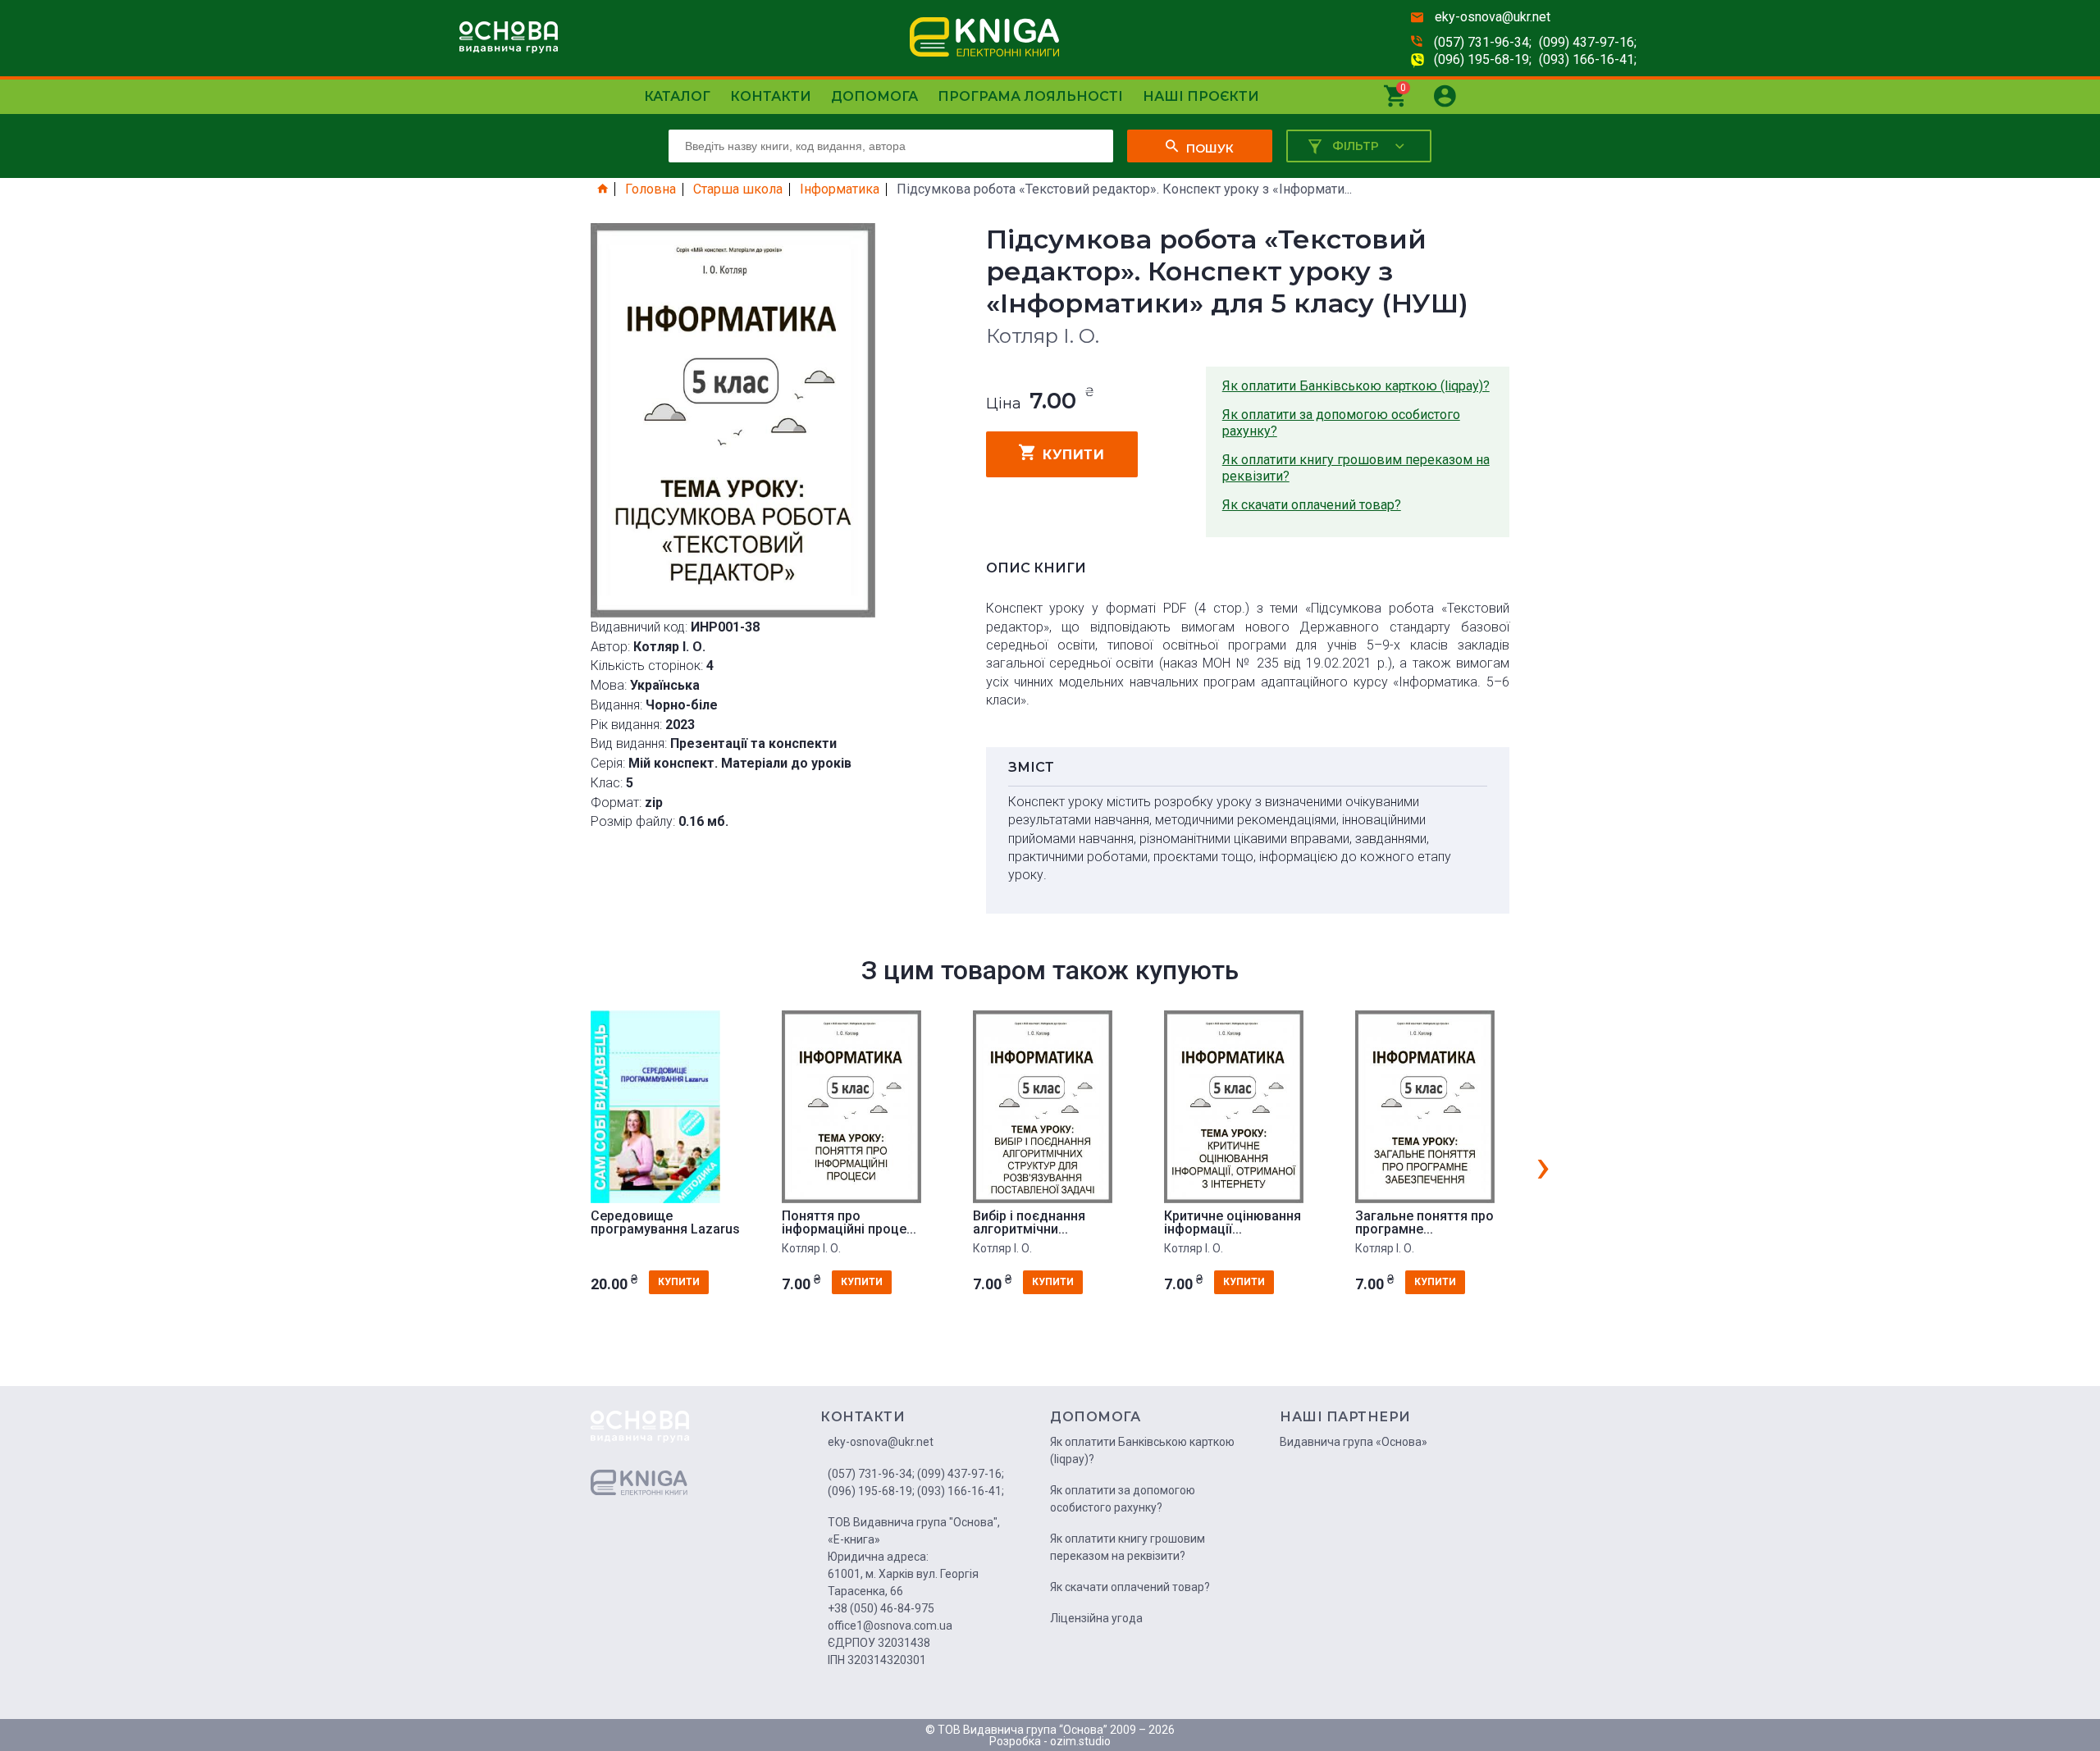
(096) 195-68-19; (1483, 59)
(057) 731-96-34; (1483, 42)
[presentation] (1543, 1165)
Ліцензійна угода (1096, 1618)
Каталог (677, 96)
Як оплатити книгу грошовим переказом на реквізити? (1356, 468)
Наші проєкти (1201, 96)
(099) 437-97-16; (1588, 42)
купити (1073, 455)
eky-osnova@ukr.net (1493, 17)
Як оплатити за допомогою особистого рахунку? (1341, 423)
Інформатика (840, 189)
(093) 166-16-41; (1588, 59)
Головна (651, 189)
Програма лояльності (1030, 96)
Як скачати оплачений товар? (1312, 505)
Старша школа (738, 189)
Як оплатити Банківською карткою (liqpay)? (1356, 386)
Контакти (771, 96)
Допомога (874, 96)
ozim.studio (1080, 1741)
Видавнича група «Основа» (1354, 1442)
